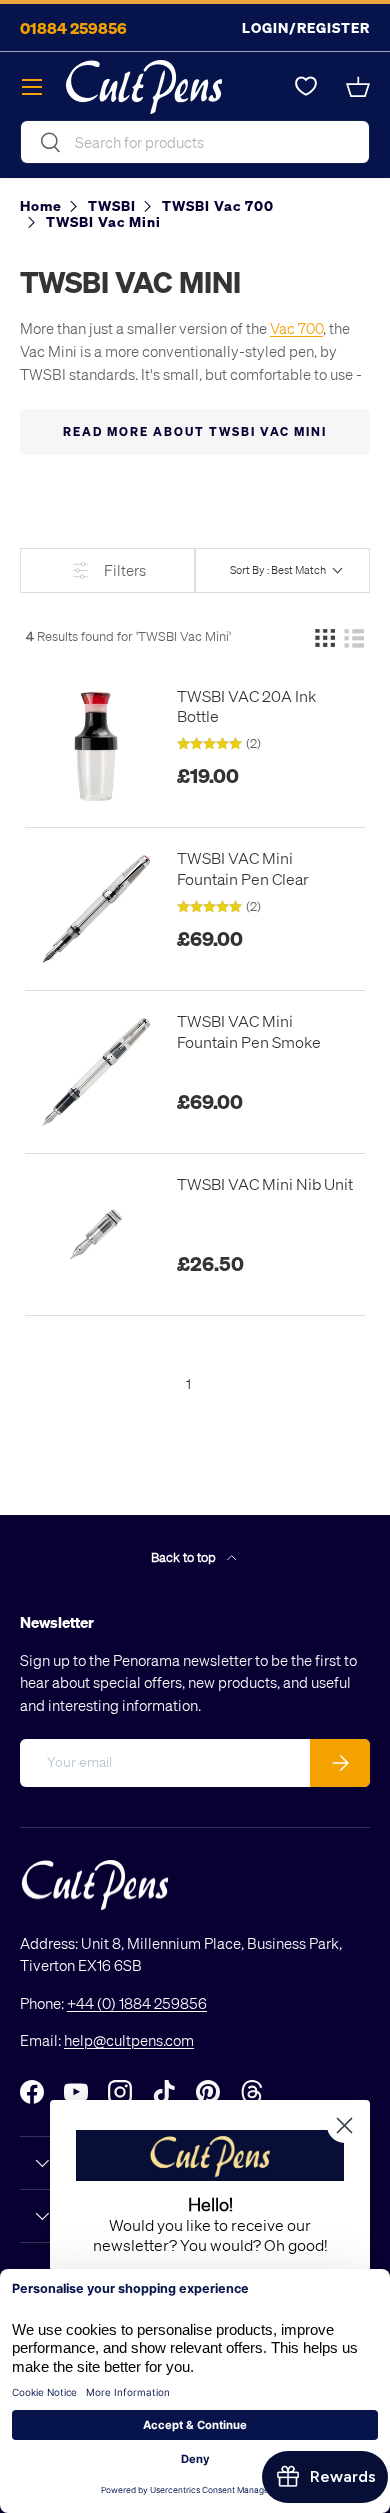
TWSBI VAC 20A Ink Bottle (246, 706)
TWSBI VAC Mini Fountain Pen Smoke (249, 1031)
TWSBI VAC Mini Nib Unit (265, 1184)
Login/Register (306, 27)
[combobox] (195, 142)
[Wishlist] (306, 87)
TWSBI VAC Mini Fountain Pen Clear (243, 868)
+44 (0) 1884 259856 (137, 2003)
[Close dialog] (344, 2125)
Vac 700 (296, 328)
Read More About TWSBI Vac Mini (195, 431)
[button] (358, 87)
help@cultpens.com (129, 2040)
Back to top (185, 1556)
